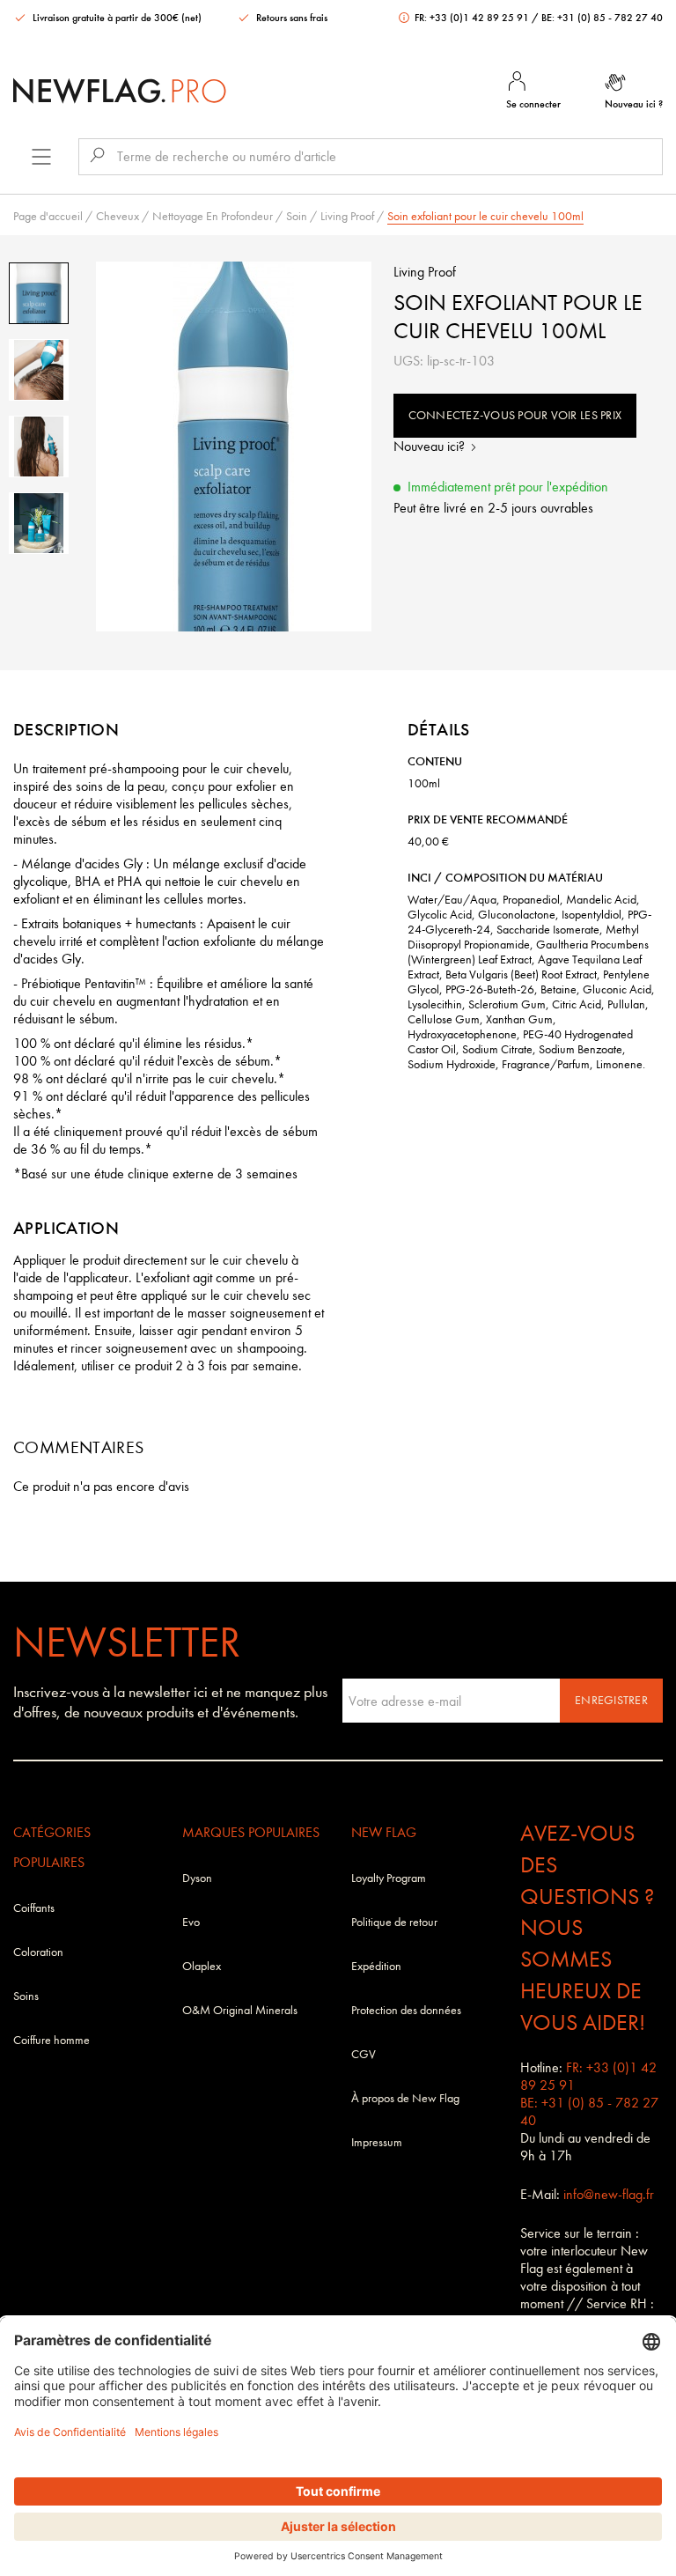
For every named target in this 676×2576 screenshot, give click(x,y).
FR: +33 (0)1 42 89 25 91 (472, 18)
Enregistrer (611, 1700)
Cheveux (118, 216)
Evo (191, 1922)
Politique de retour (394, 1922)
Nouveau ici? (431, 446)
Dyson (197, 1878)
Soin (297, 216)
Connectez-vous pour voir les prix (515, 415)
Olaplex (202, 1966)
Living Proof (347, 216)
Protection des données (406, 2010)
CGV (364, 2054)
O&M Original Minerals (240, 2010)
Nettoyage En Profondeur (213, 216)
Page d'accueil (48, 216)
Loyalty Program (389, 1878)
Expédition (376, 1966)
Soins (26, 1996)
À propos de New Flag (405, 2098)
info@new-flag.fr (609, 2194)
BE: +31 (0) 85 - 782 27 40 (602, 18)
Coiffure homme (51, 2040)
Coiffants (34, 1908)
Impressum (377, 2142)
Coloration (38, 1952)
